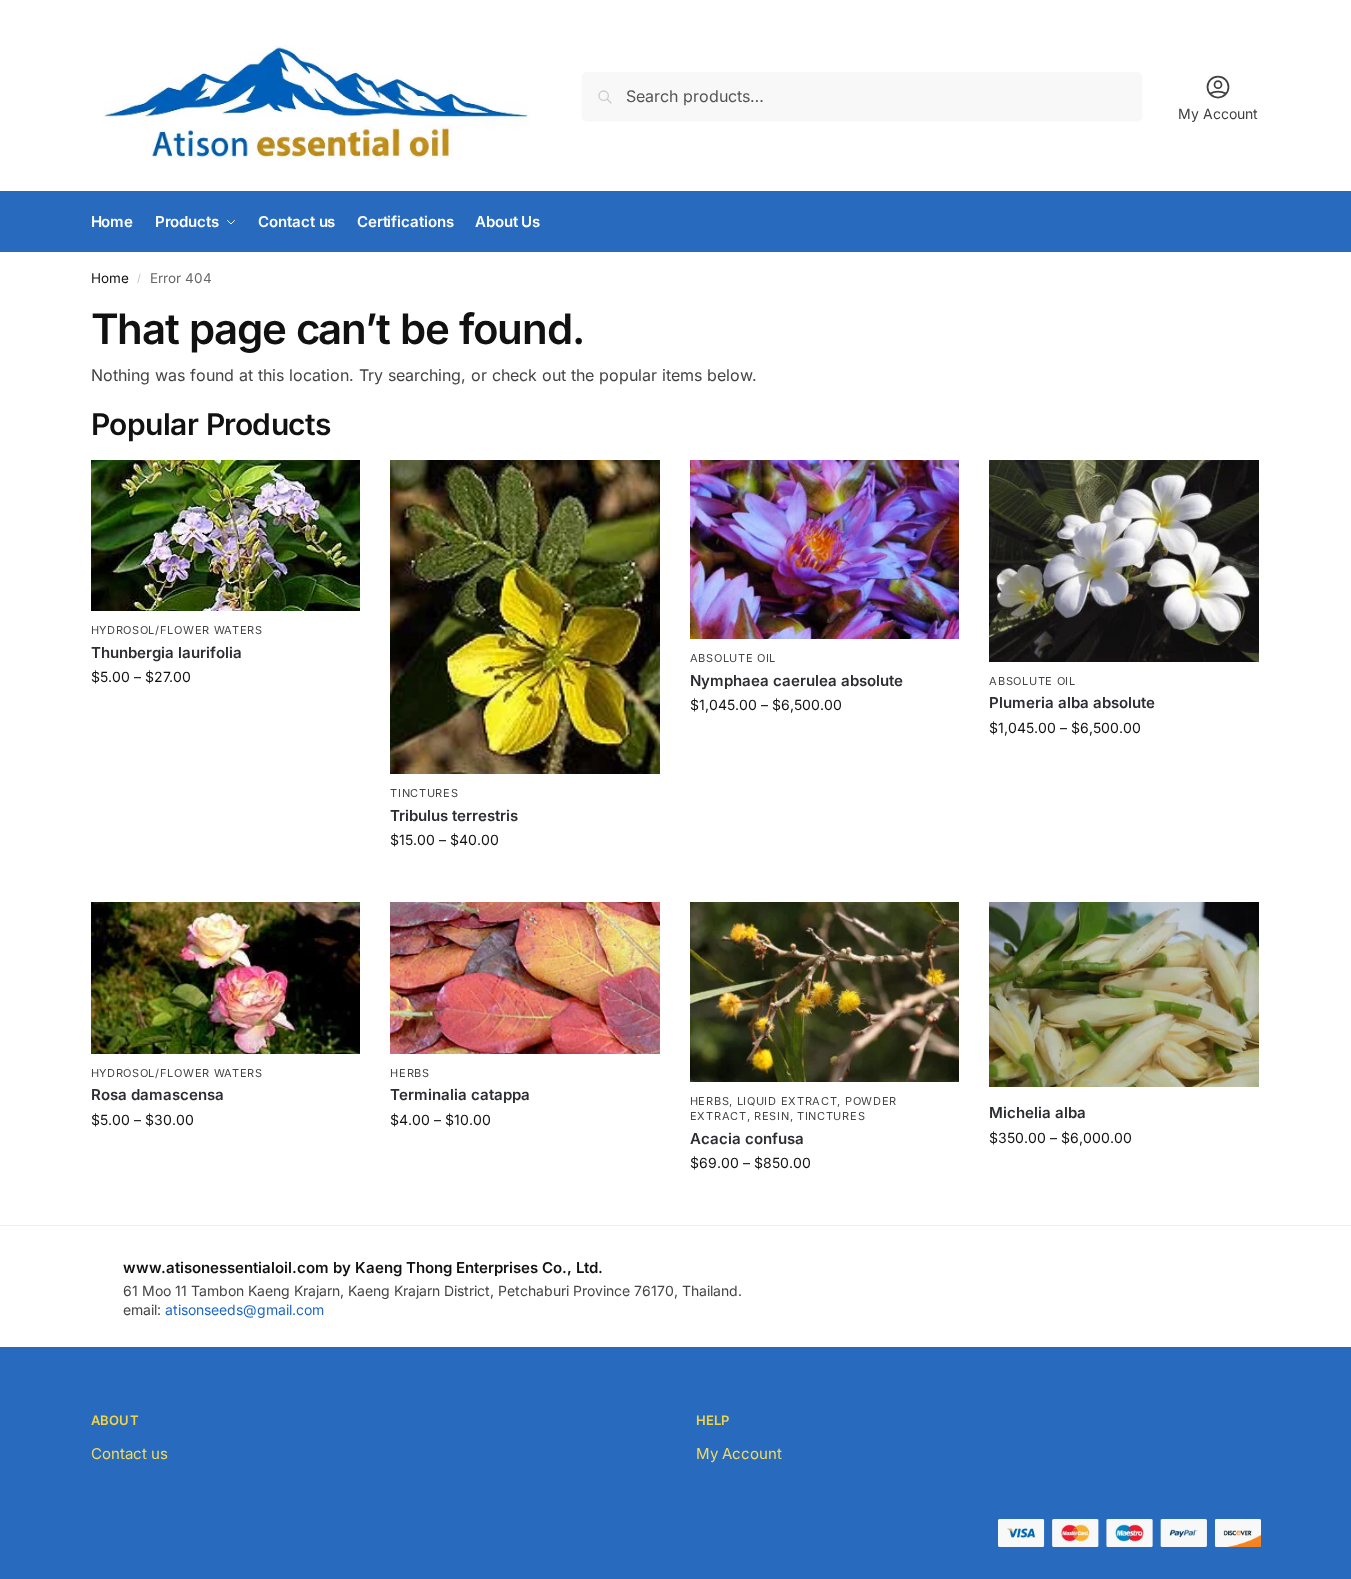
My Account (1218, 113)
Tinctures (424, 793)
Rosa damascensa (157, 1094)
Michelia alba (1037, 1112)
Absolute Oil (733, 658)
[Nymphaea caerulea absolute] (825, 550)
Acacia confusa (747, 1138)
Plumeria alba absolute (1072, 702)
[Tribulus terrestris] (525, 617)
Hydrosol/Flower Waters (177, 630)
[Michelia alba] (1124, 994)
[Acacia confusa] (825, 992)
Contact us (129, 1453)
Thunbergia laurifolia (166, 652)
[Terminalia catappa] (525, 978)
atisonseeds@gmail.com (244, 1309)
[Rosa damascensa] (226, 978)
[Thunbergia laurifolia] (226, 536)
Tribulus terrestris (454, 815)
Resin (772, 1116)
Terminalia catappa (460, 1094)
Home (110, 278)
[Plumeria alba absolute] (1124, 561)
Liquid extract (787, 1101)
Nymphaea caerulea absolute (796, 680)
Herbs (410, 1073)
